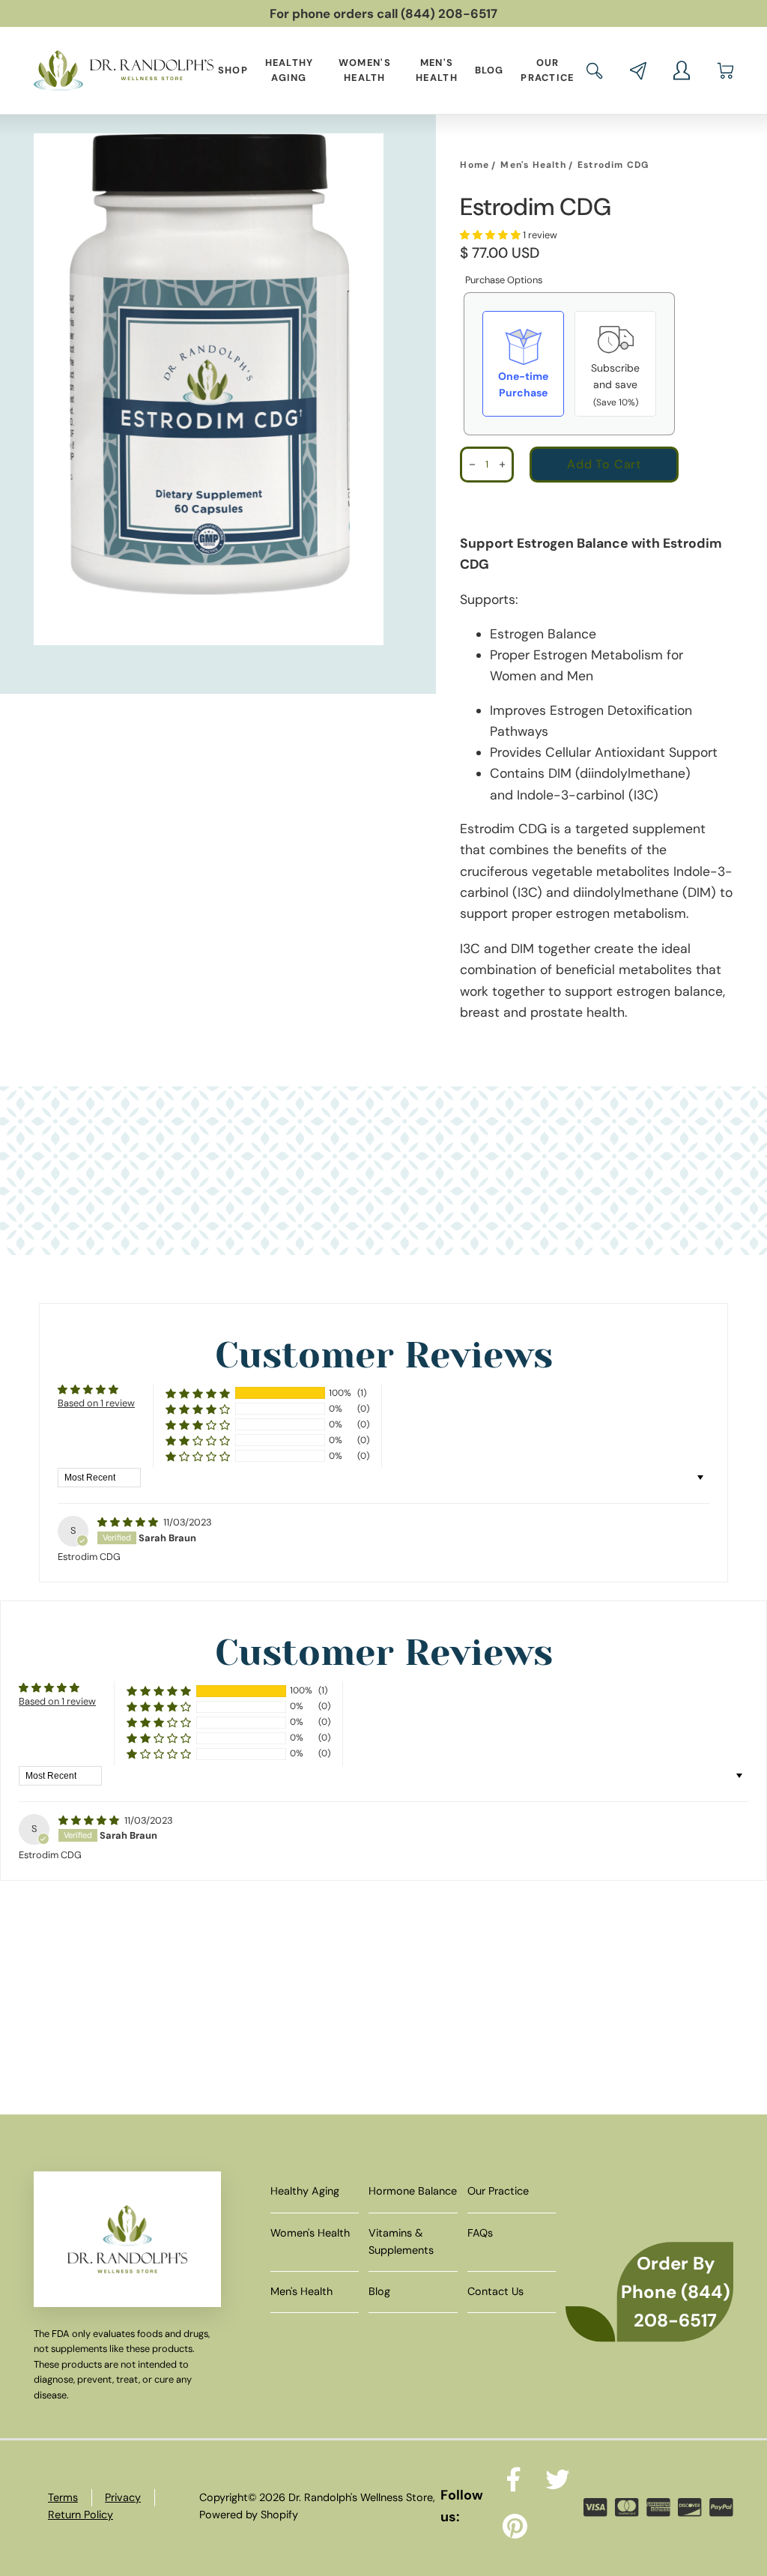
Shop (233, 70)
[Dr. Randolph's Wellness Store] (124, 70)
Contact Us (495, 2291)
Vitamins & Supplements (401, 2241)
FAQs (480, 2233)
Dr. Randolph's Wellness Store (361, 2497)
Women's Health (365, 70)
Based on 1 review (96, 1403)
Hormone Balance (413, 2191)
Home (475, 165)
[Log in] (682, 70)
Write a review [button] (649, 1397)
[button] (595, 71)
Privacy (123, 2497)
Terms (63, 2497)
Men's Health (437, 70)
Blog (489, 70)
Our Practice (547, 70)
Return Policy (81, 2515)
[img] (129, 1522)
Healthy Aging (289, 70)
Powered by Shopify (249, 2515)
